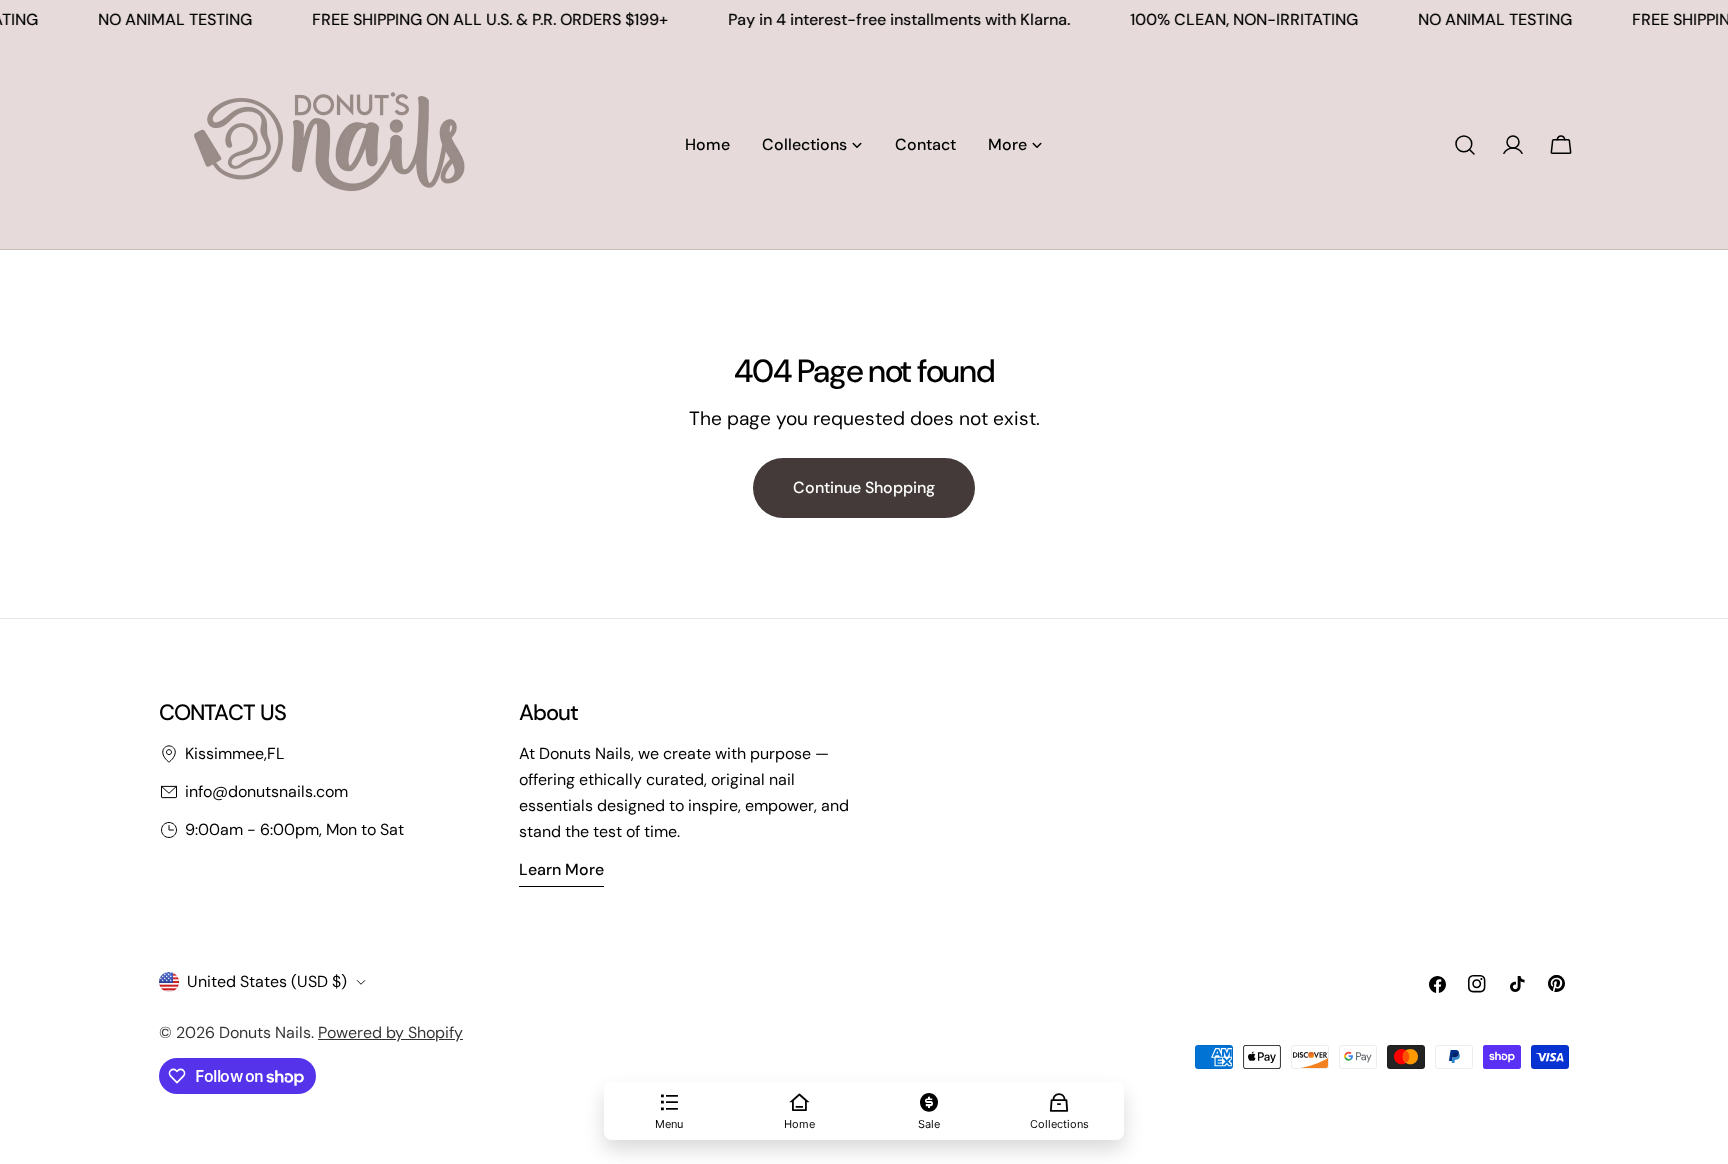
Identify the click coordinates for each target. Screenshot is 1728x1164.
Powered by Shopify (390, 1032)
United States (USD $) (267, 981)
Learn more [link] (561, 869)
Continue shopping (864, 487)
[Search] (1465, 145)
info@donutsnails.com (266, 791)
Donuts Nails (265, 1032)
